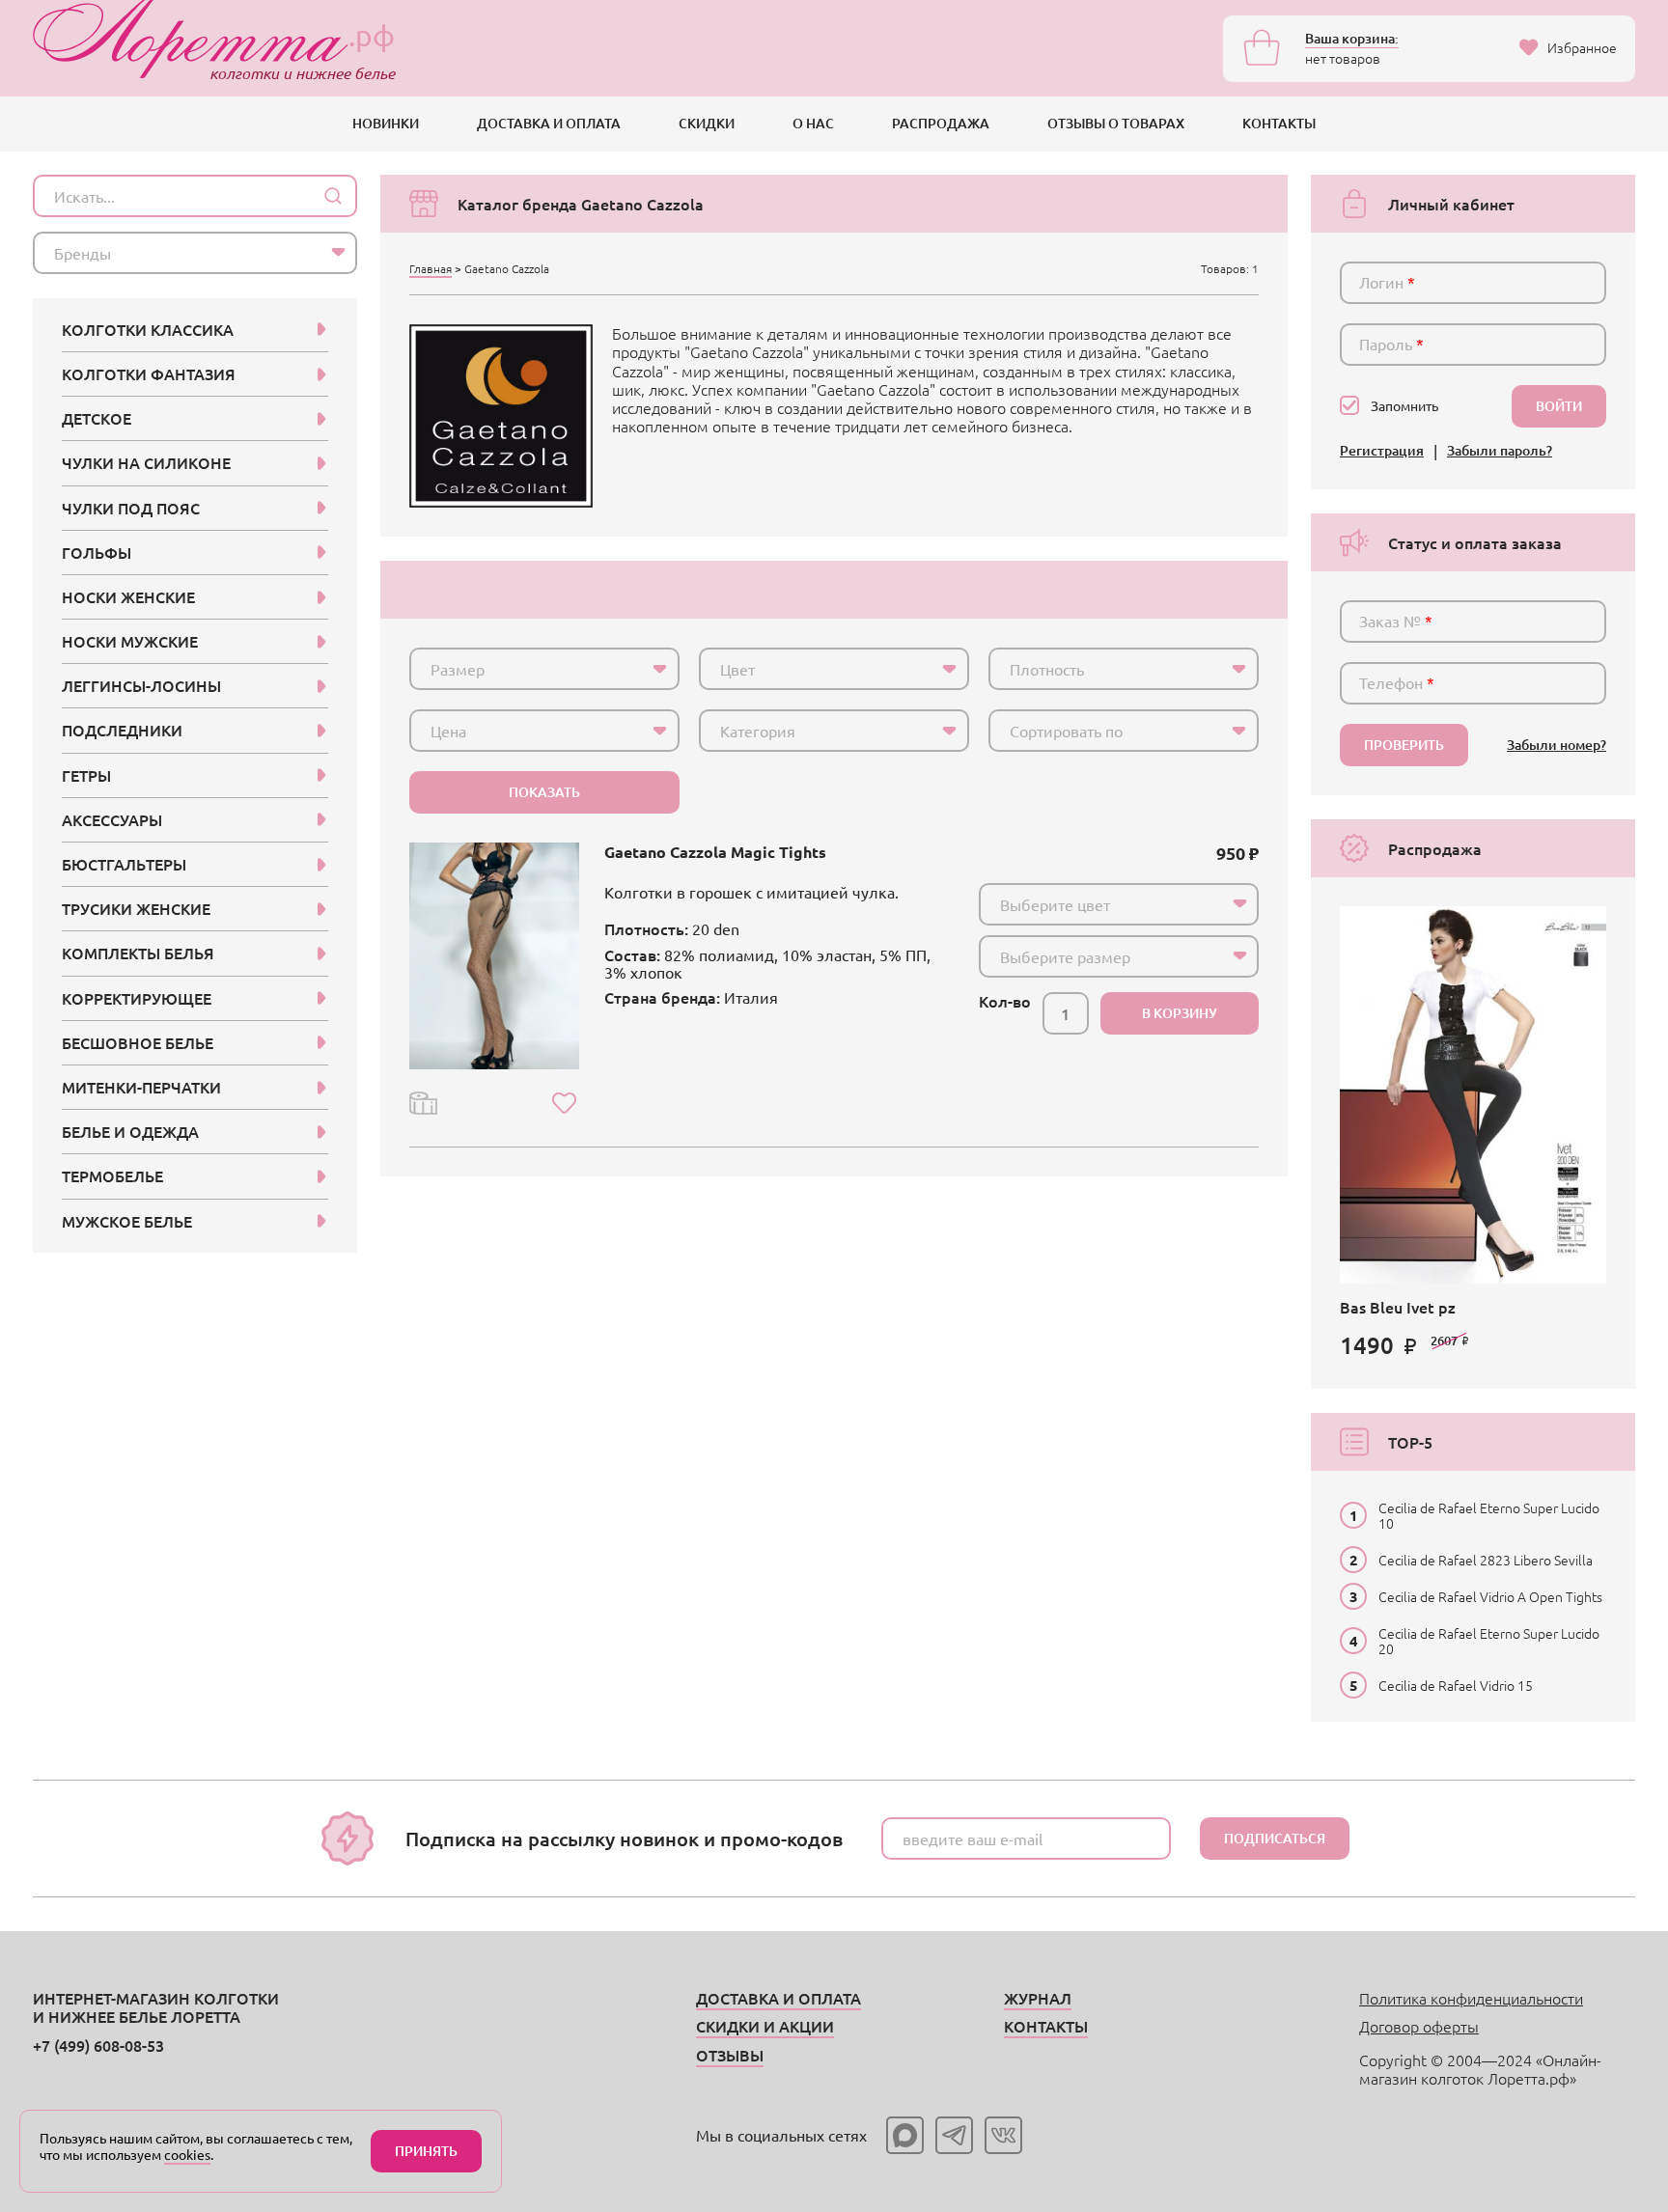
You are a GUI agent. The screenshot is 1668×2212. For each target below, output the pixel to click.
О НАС (813, 123)
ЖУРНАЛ (1038, 1998)
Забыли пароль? (1500, 451)
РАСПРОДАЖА (941, 123)
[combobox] (544, 669)
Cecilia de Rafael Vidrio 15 (1456, 1685)
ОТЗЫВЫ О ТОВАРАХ (1116, 123)
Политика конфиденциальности (1471, 1998)
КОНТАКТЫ (1279, 123)
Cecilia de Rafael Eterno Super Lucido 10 (1489, 1515)
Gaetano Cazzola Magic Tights (715, 852)
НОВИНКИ (386, 123)
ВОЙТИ (1559, 406)
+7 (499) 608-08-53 (98, 2045)
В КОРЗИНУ (1180, 1013)
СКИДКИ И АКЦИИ (765, 2026)
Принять (426, 2151)
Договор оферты (1419, 2026)
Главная (431, 268)
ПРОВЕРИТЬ (1404, 745)
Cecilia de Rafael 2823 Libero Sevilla (1486, 1560)
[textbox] (527, 669)
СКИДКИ (707, 123)
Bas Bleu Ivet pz (1398, 1307)
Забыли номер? (1557, 746)
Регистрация (1382, 451)
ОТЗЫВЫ (730, 2055)
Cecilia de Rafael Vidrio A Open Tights (1490, 1596)
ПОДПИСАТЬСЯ (1275, 1838)
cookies (187, 2154)
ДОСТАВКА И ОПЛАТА (549, 123)
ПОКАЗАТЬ (544, 792)
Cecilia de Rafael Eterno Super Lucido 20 (1489, 1641)
